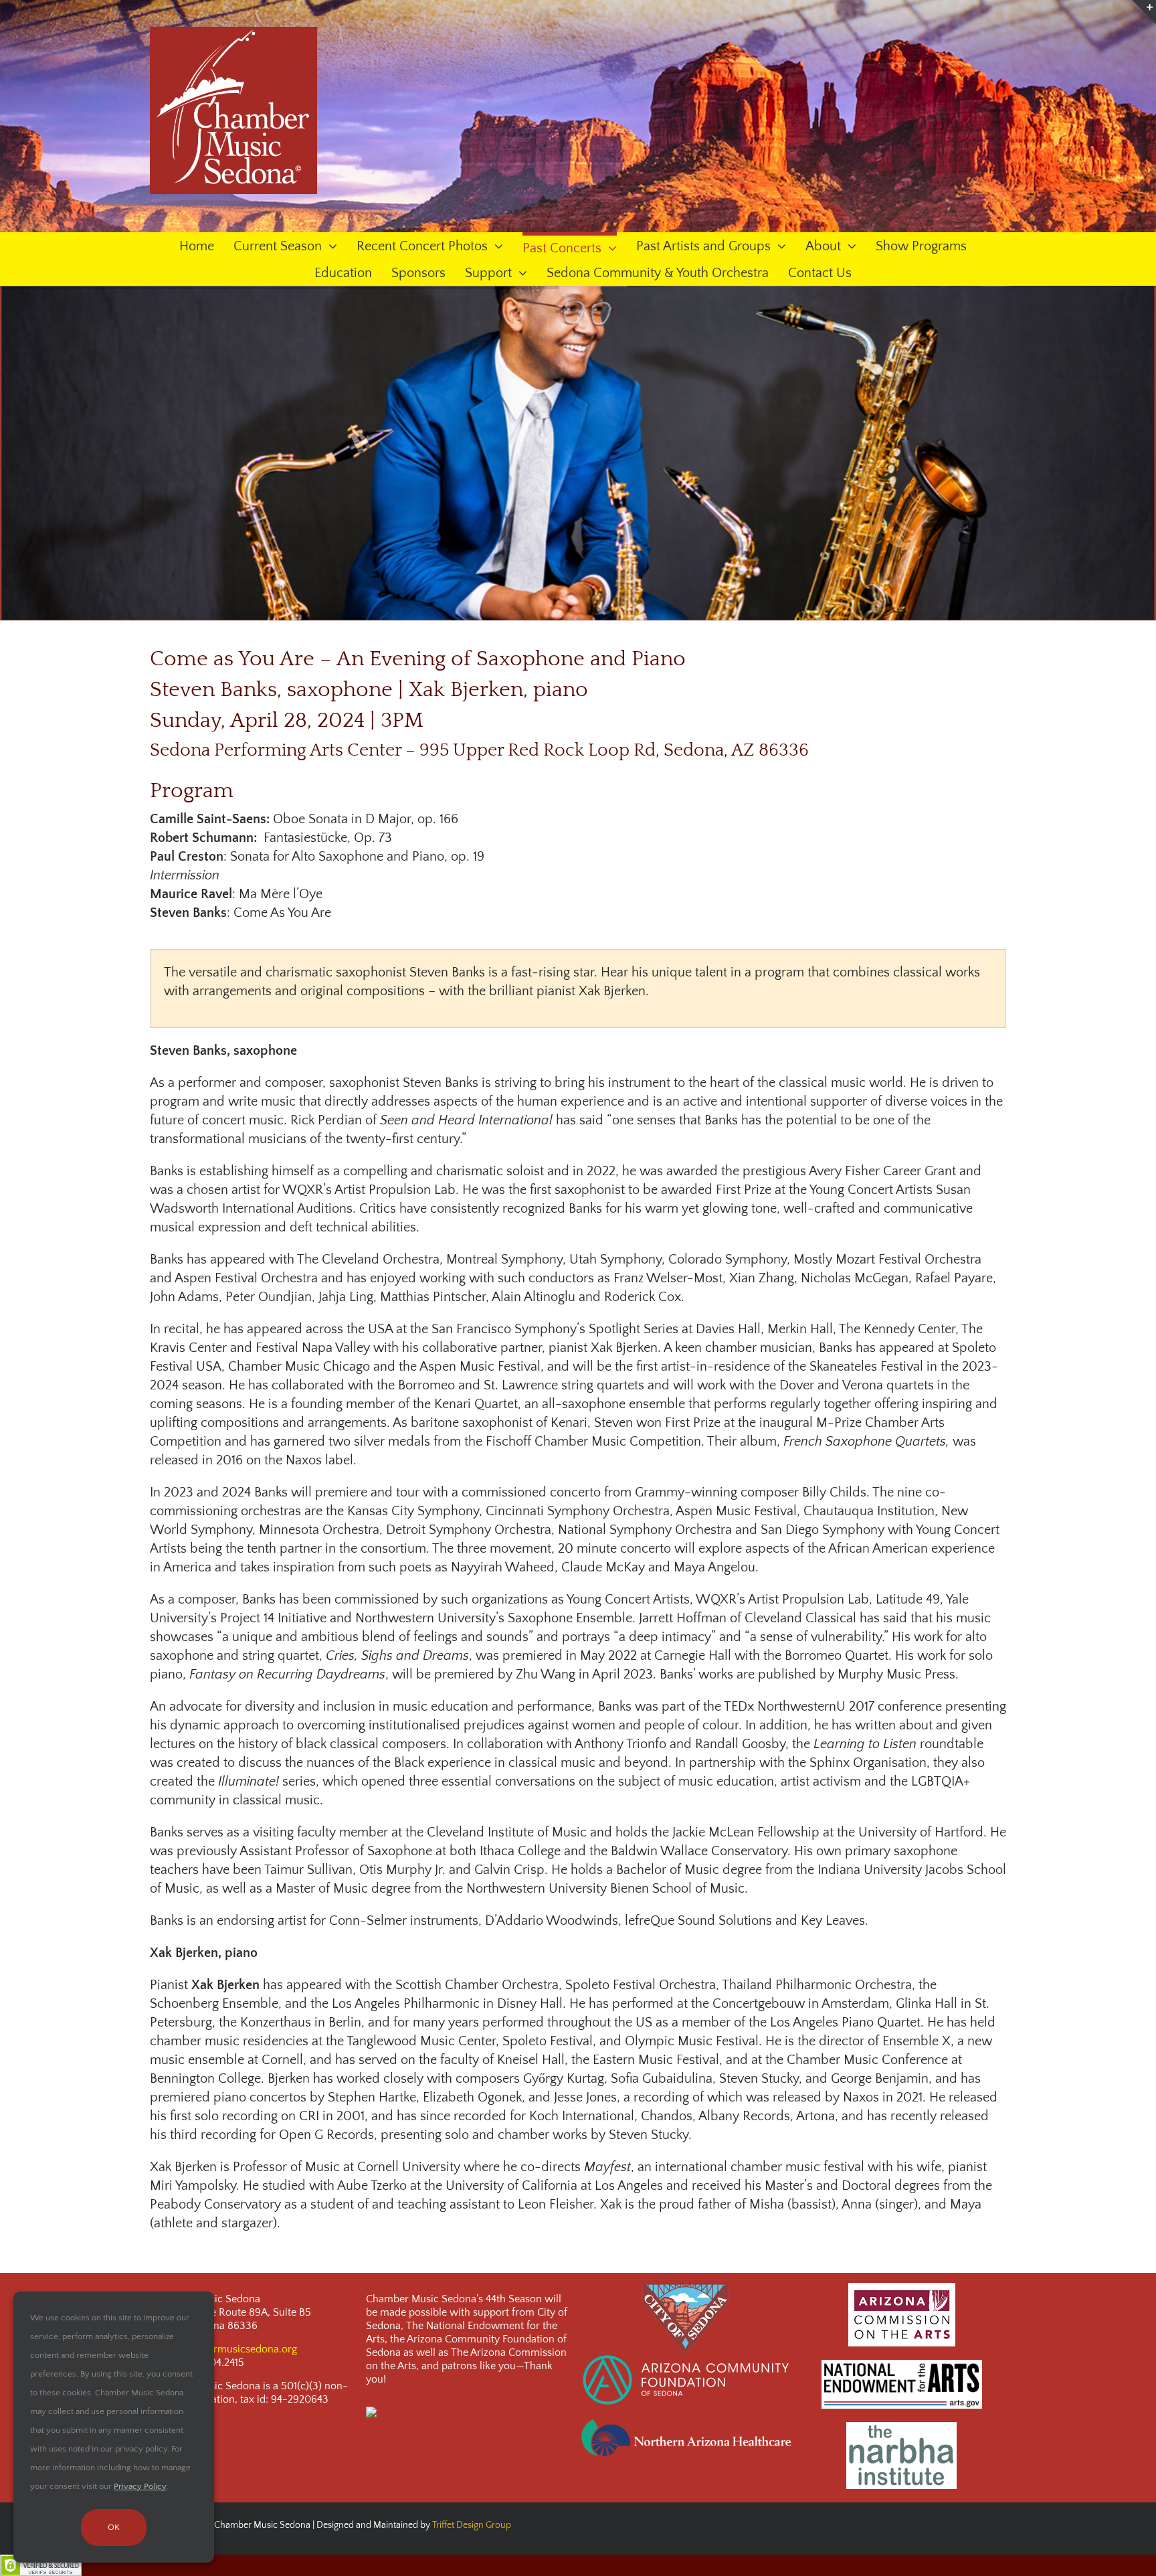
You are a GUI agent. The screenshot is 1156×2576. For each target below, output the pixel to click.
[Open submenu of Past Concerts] (609, 247)
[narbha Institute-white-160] (901, 2427)
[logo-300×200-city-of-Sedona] (686, 2288)
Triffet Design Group (472, 2525)
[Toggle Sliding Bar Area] (1144, 12)
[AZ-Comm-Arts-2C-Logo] (902, 2288)
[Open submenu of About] (849, 247)
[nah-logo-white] (686, 2424)
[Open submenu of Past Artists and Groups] (778, 247)
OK (114, 2527)
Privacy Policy (140, 2486)
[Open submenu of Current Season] (329, 247)
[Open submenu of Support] (519, 274)
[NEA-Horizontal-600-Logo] (902, 2365)
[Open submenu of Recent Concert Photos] (495, 247)
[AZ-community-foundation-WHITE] (686, 2359)
